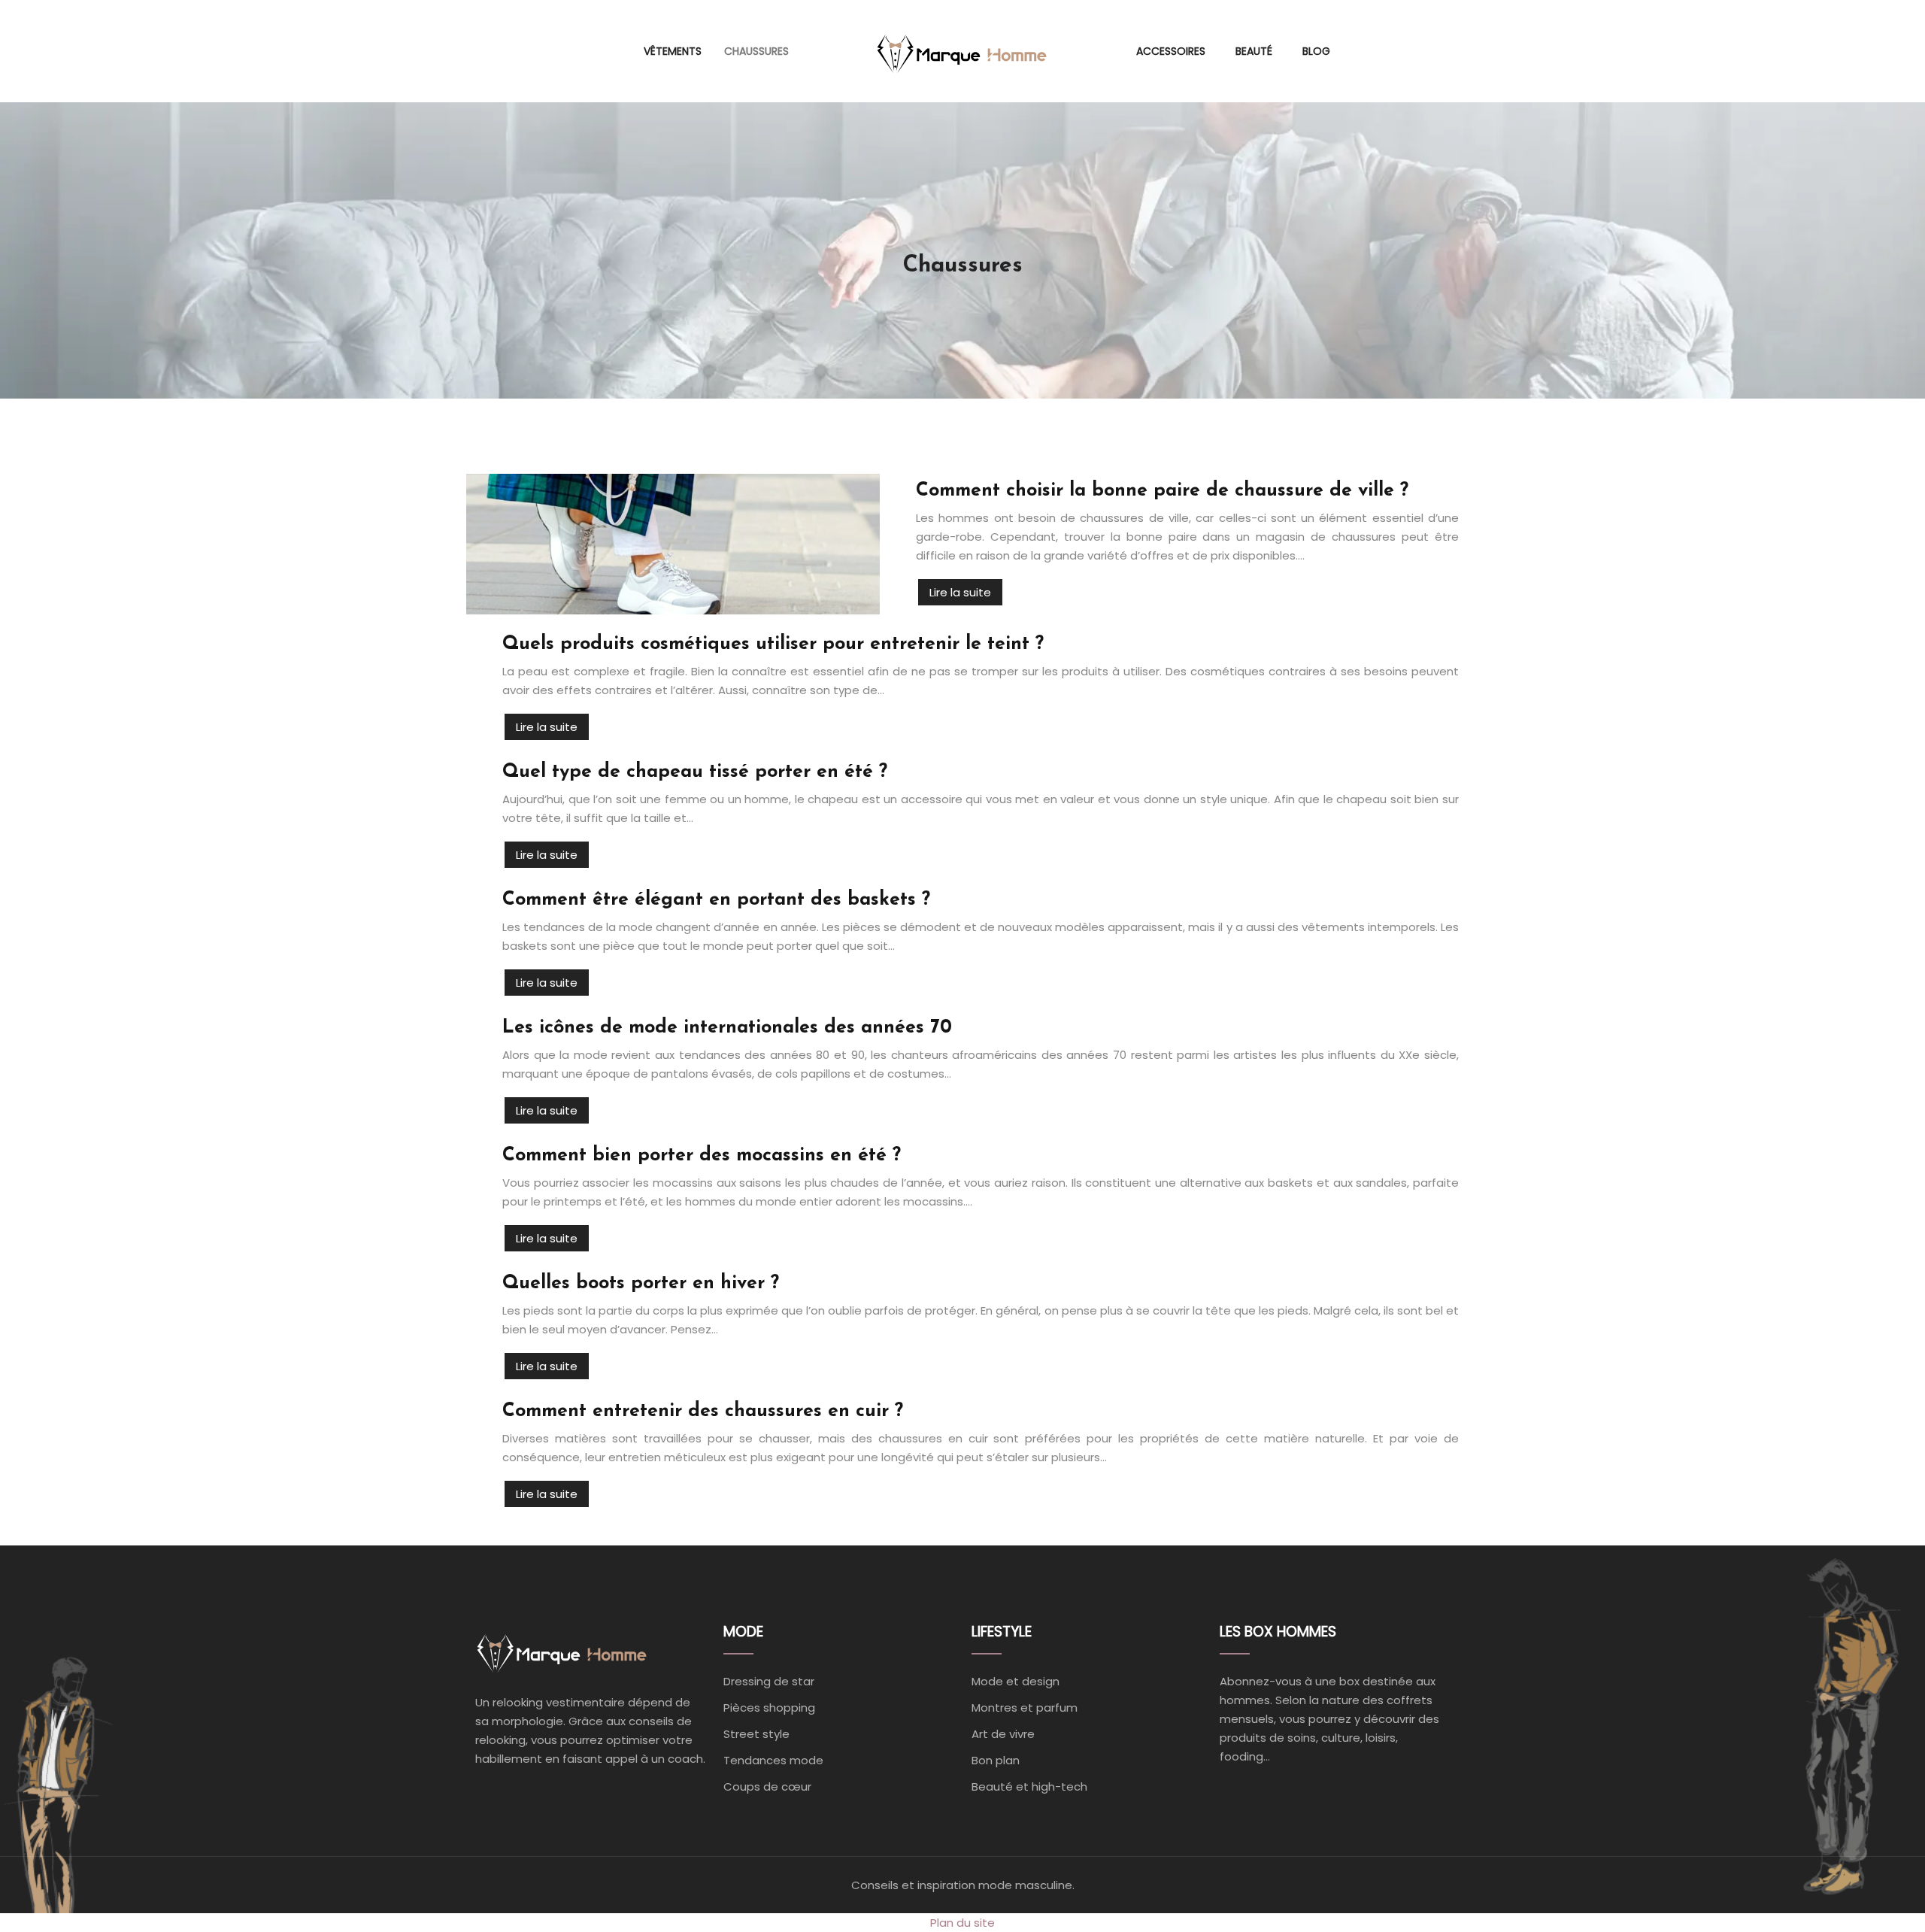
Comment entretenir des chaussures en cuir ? (703, 1411)
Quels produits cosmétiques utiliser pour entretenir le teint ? (773, 644)
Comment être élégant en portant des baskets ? (716, 900)
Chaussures (756, 51)
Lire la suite (960, 592)
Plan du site (962, 1923)
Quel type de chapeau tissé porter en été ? (695, 772)
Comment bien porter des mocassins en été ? (702, 1156)
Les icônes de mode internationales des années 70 (727, 1028)
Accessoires (1171, 51)
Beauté (1254, 51)
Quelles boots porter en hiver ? (641, 1283)
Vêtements (673, 51)
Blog (1316, 51)
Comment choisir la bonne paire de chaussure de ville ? (1162, 491)
